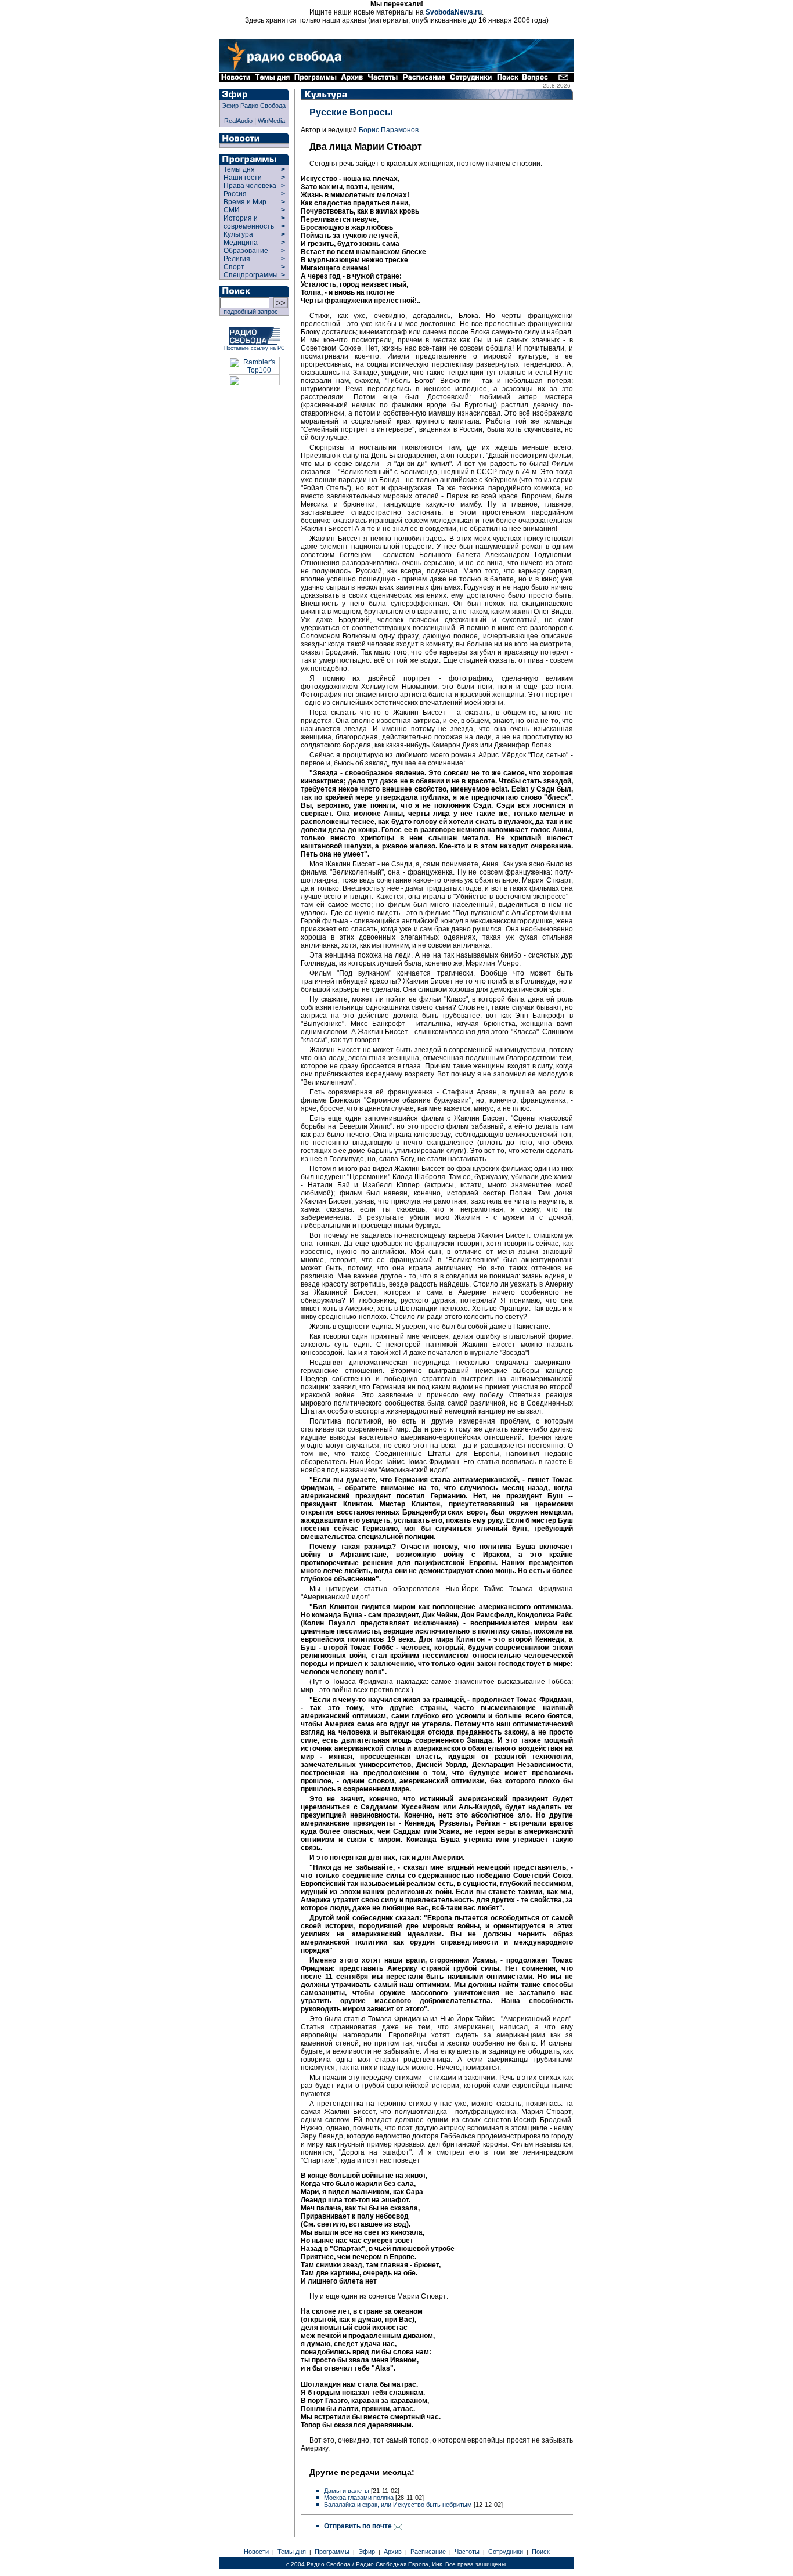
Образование (246, 251)
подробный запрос (249, 312)
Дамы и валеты (347, 2491)
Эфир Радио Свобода (254, 106)
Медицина (241, 243)
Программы (332, 2552)
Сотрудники (506, 2552)
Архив (393, 2552)
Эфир (367, 2552)
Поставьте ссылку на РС (255, 348)
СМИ (232, 210)
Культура (238, 234)
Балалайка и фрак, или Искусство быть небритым (398, 2505)
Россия (235, 194)
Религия (237, 259)
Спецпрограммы (250, 275)
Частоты (467, 2552)
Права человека (250, 186)
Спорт (233, 267)
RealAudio (238, 121)
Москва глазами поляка (359, 2498)
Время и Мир (245, 202)
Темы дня (239, 169)
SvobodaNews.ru (454, 12)
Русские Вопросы (351, 112)
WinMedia (271, 121)
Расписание (428, 2552)
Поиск (541, 2552)
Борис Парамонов (389, 130)
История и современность (249, 222)
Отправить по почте (359, 2526)
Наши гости (243, 178)
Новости (256, 2552)
